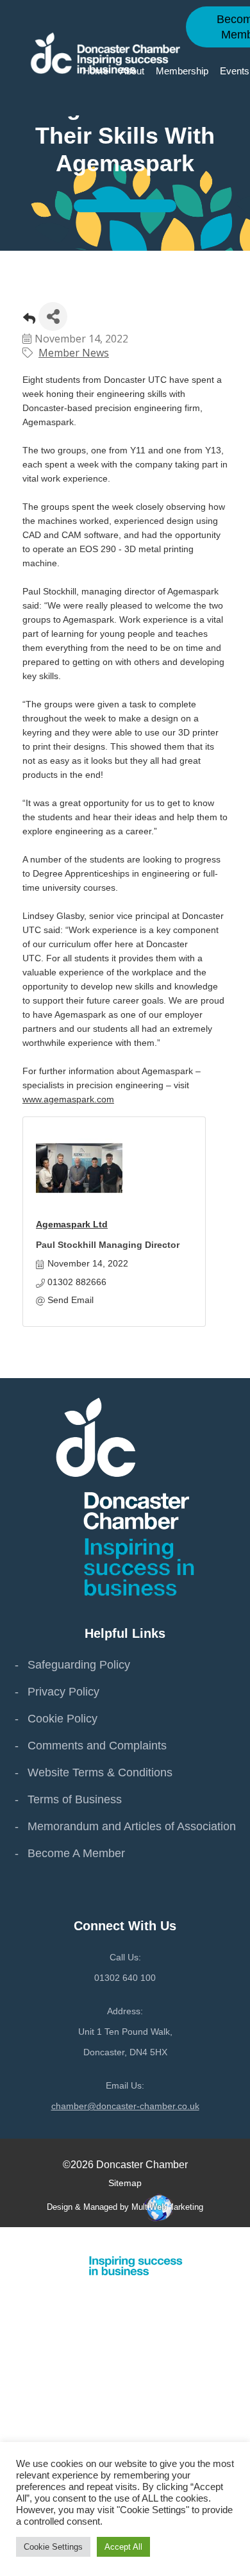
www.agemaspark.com (68, 1099)
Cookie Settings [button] (53, 2547)
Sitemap (125, 2183)
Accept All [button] (123, 2547)
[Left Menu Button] (243, 2239)
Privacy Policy (63, 1692)
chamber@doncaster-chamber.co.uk (125, 2106)
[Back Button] (29, 320)
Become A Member (76, 1853)
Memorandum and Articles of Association (132, 1826)
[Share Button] (53, 316)
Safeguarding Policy (79, 1665)
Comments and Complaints (97, 1746)
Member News (74, 353)
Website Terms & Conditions (100, 1772)
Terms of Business (75, 1799)
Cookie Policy (63, 1719)
